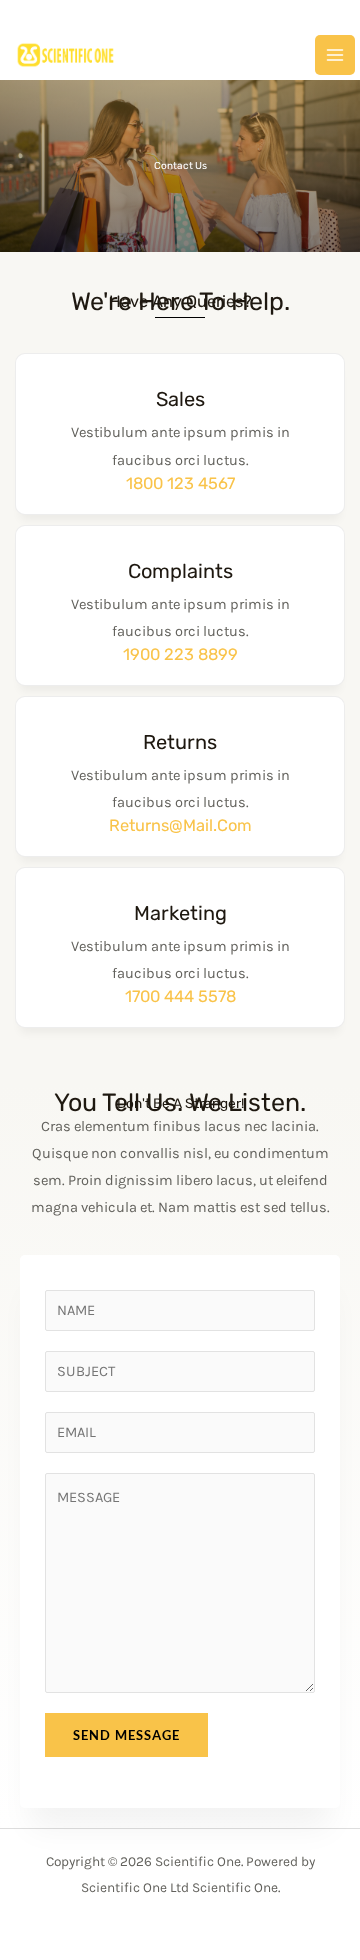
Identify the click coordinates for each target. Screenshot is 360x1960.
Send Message (126, 1735)
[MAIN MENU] (335, 55)
